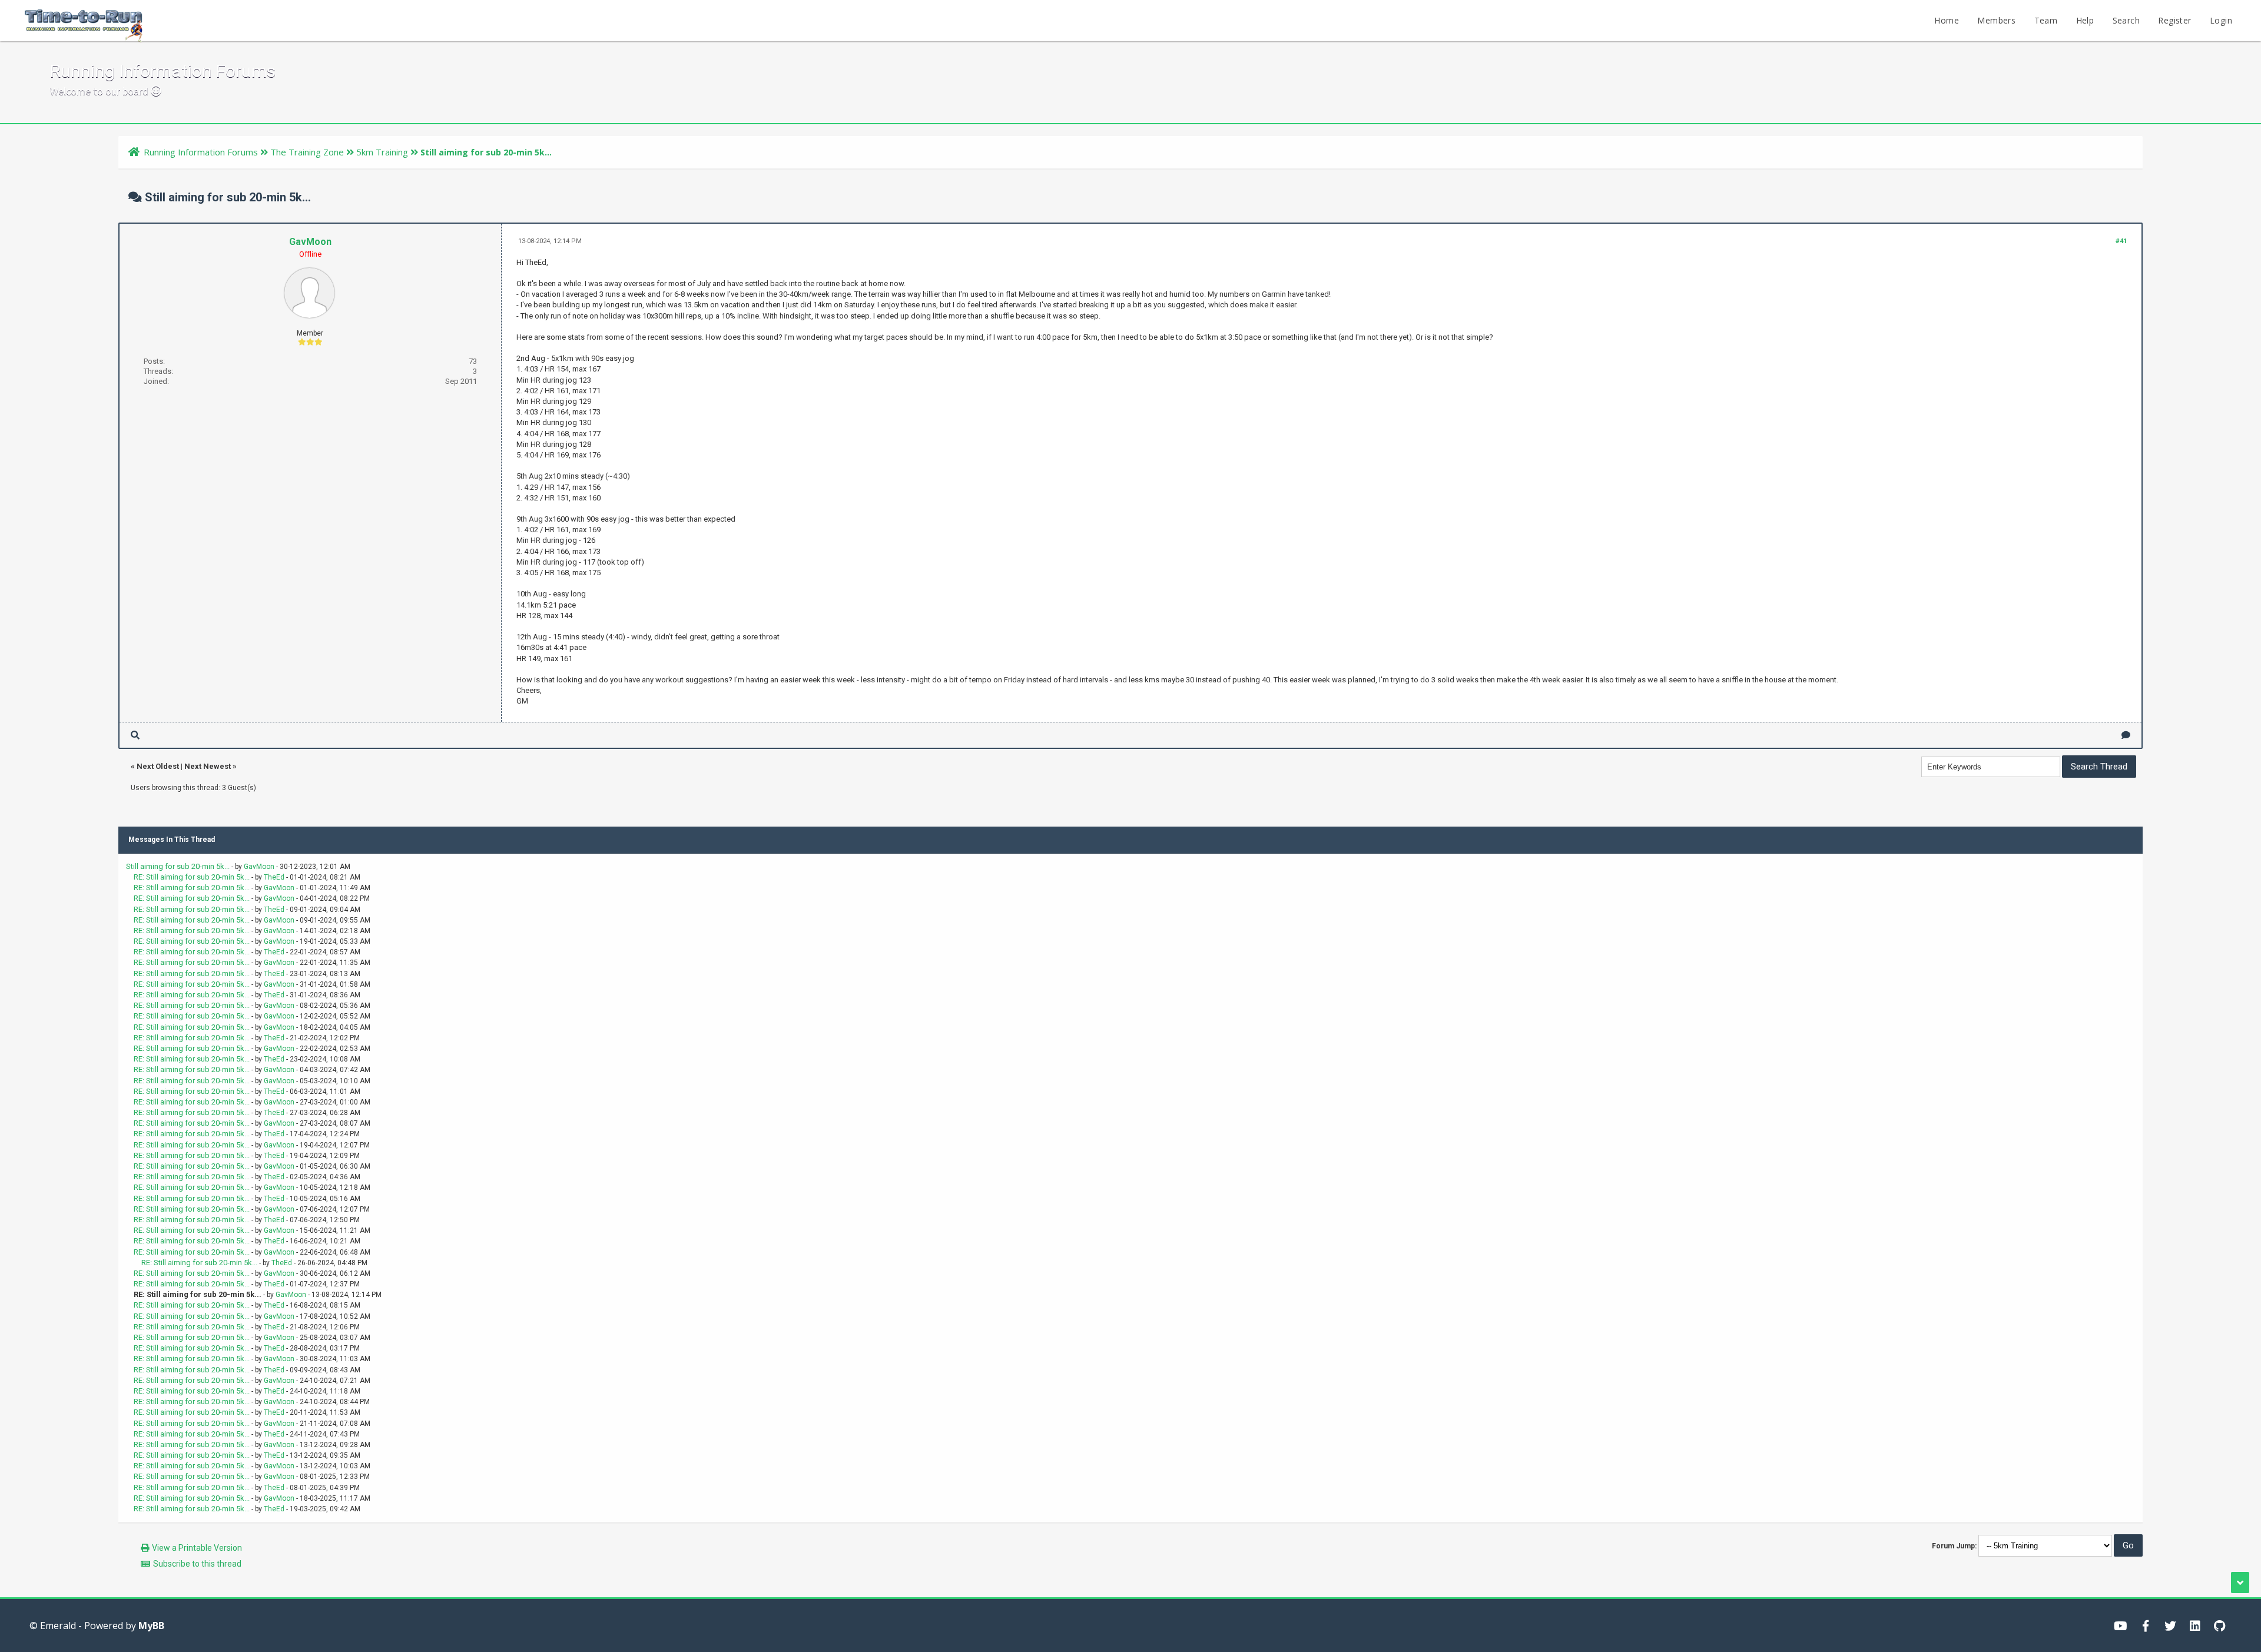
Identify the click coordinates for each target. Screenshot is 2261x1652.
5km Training (382, 152)
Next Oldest (158, 766)
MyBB (151, 1626)
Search (2126, 20)
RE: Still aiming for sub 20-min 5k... (192, 877)
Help (2085, 20)
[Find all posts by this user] (135, 735)
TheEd (274, 877)
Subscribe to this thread (197, 1564)
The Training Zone (307, 152)
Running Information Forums (201, 152)
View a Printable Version (197, 1548)
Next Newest (208, 766)
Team (2046, 20)
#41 (2121, 241)
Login (2221, 20)
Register (2174, 20)
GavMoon (310, 242)
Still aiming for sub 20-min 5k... (178, 866)
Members (1996, 20)
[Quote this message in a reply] (2126, 735)
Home (1947, 20)
